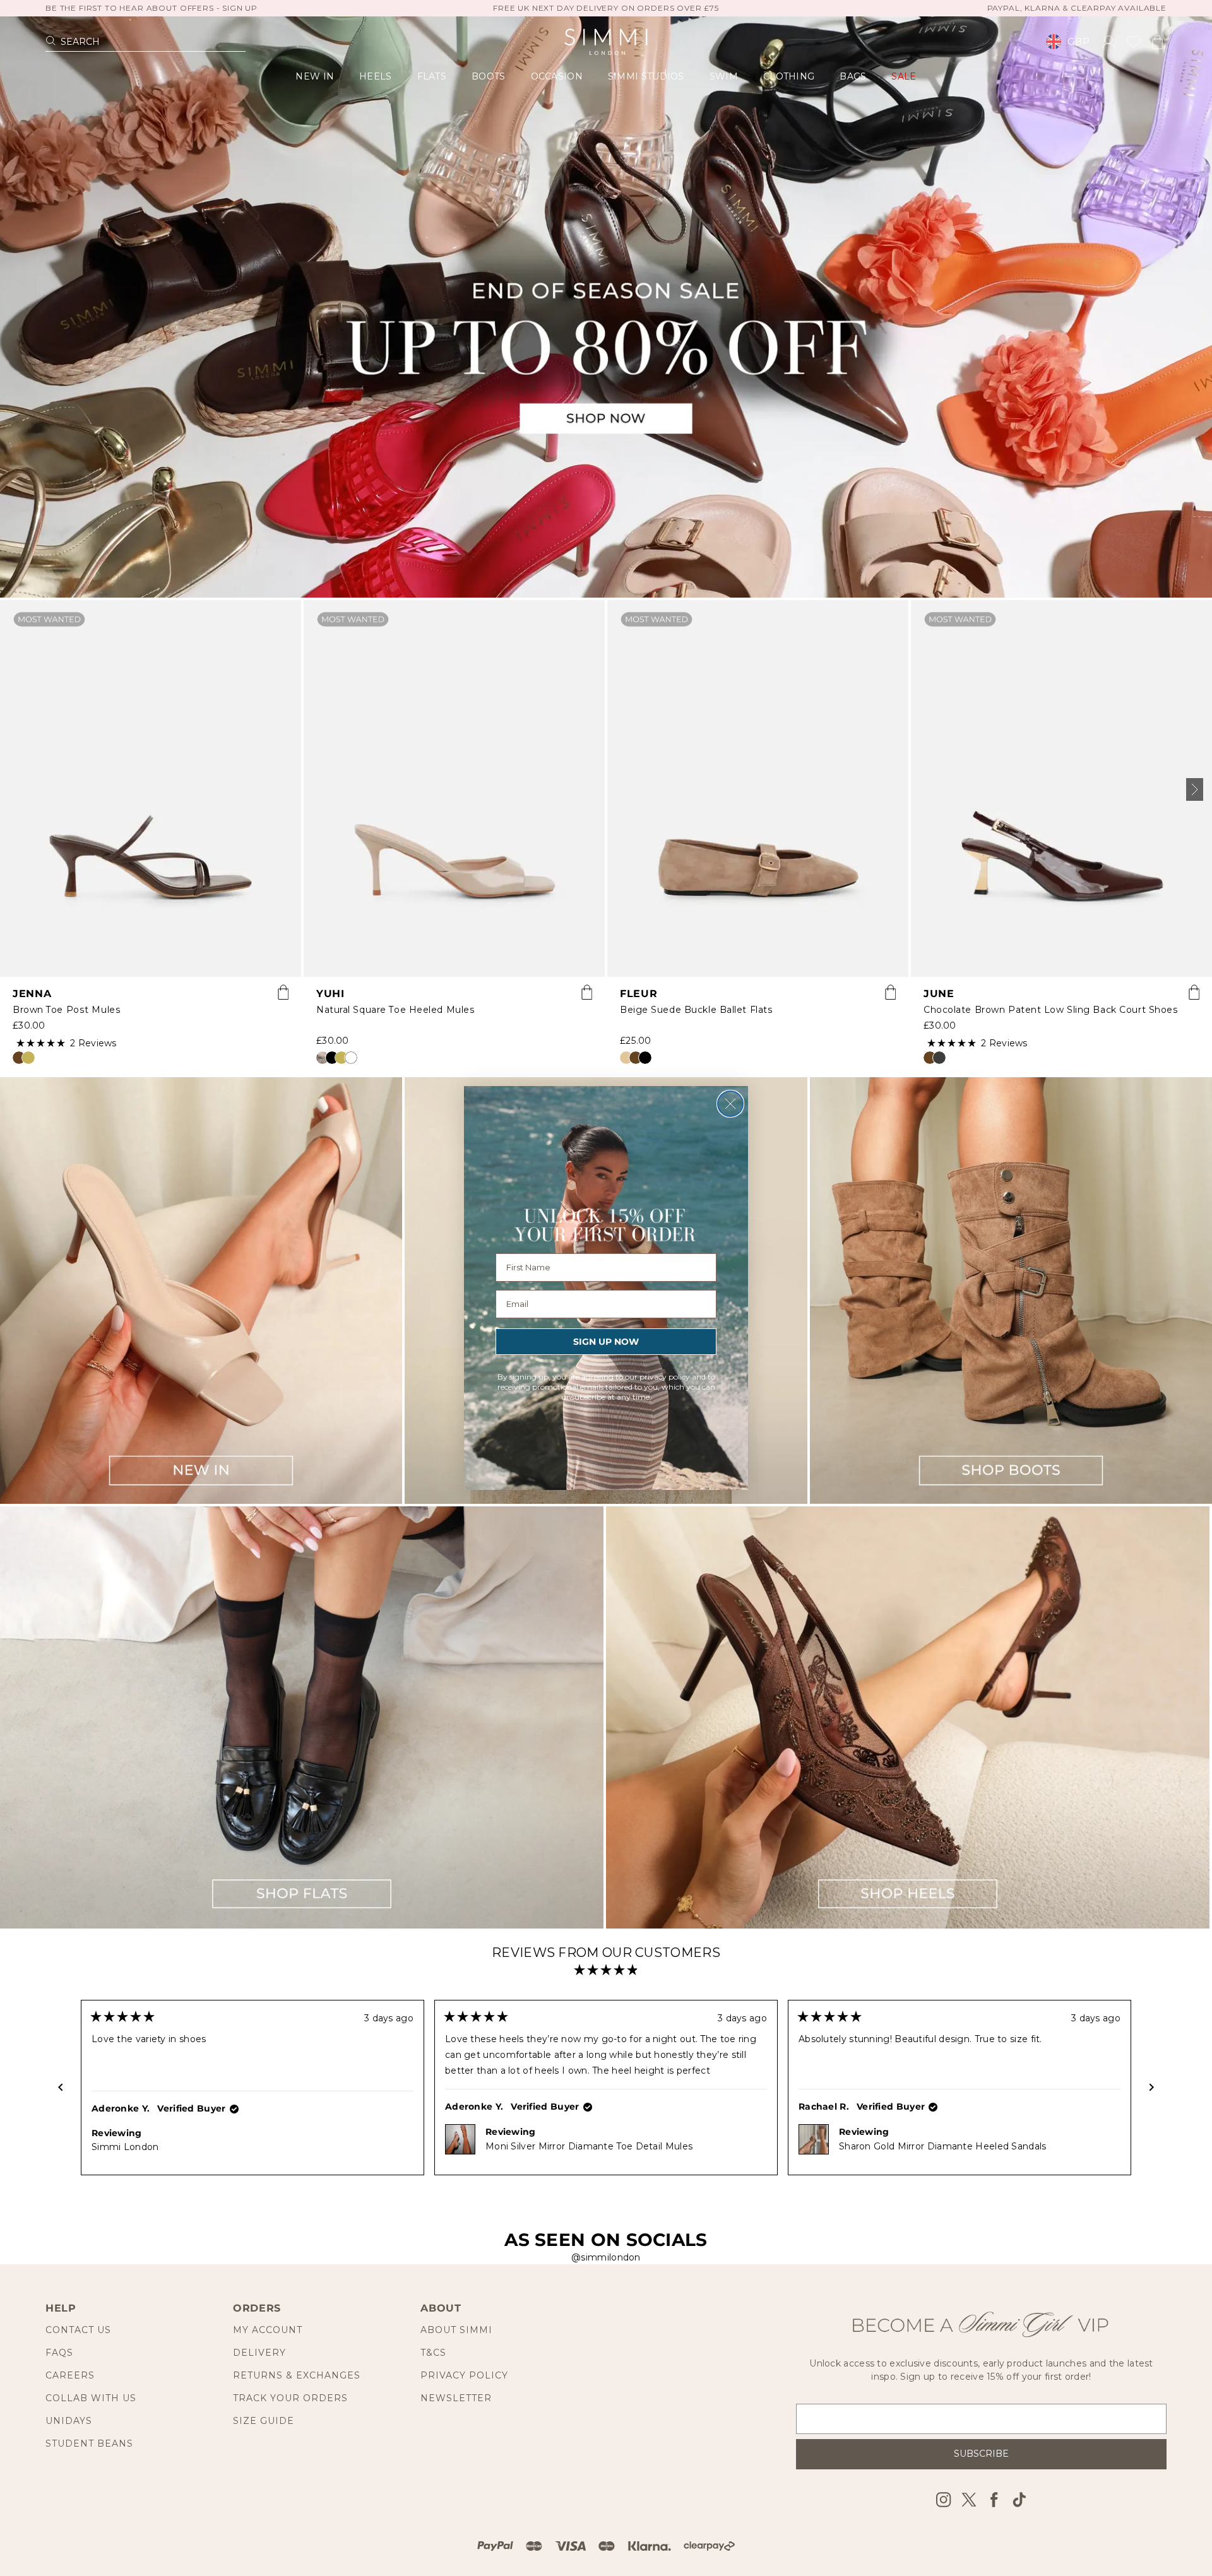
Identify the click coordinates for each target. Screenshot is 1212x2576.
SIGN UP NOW (606, 1342)
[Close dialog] (730, 1104)
